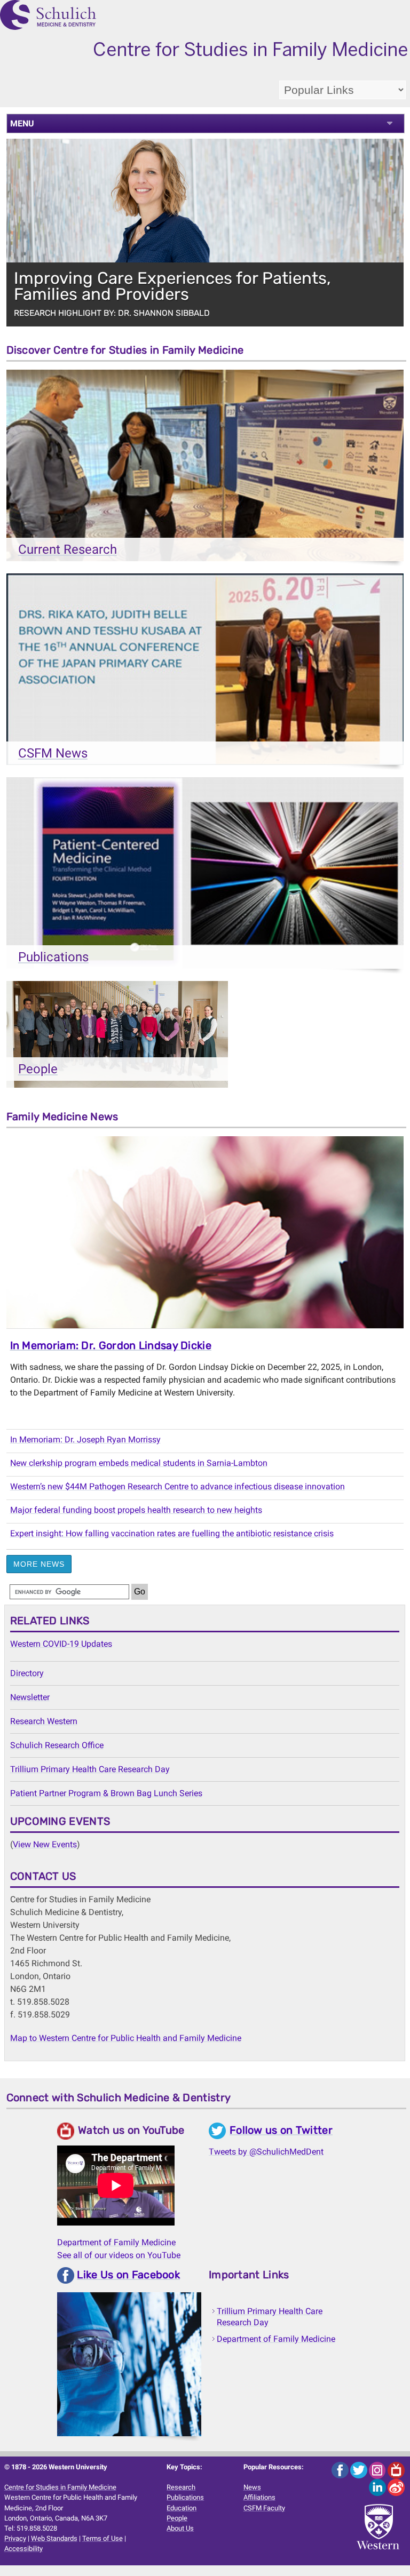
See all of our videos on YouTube (119, 2255)
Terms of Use (102, 2538)
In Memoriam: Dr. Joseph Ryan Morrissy (85, 1439)
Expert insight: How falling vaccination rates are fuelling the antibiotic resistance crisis (172, 1533)
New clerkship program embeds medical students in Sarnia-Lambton (139, 1463)
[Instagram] (378, 2470)
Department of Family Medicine (116, 2242)
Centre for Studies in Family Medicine (60, 2487)
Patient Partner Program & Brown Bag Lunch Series (106, 1793)
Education (182, 2508)
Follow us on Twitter (281, 2130)
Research (181, 2487)
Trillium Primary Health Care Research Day (90, 1769)
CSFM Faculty (264, 2508)
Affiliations (259, 2497)
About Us (180, 2528)
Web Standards (54, 2538)
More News (39, 1564)
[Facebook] (341, 2470)
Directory (27, 1673)
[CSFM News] (205, 672)
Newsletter (30, 1697)
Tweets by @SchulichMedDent (266, 2152)
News (252, 2487)
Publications (185, 2497)
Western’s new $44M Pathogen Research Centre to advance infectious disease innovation (178, 1486)
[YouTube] (396, 2470)
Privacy (15, 2538)
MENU (22, 123)
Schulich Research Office (57, 1745)
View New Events (45, 1844)
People (177, 2518)
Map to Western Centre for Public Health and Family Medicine (126, 2038)
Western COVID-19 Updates (61, 1644)
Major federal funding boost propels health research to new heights (136, 1510)
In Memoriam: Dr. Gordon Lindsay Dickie (111, 1345)
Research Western (44, 1721)
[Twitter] (360, 2470)
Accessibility (23, 2549)
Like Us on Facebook (128, 2275)
